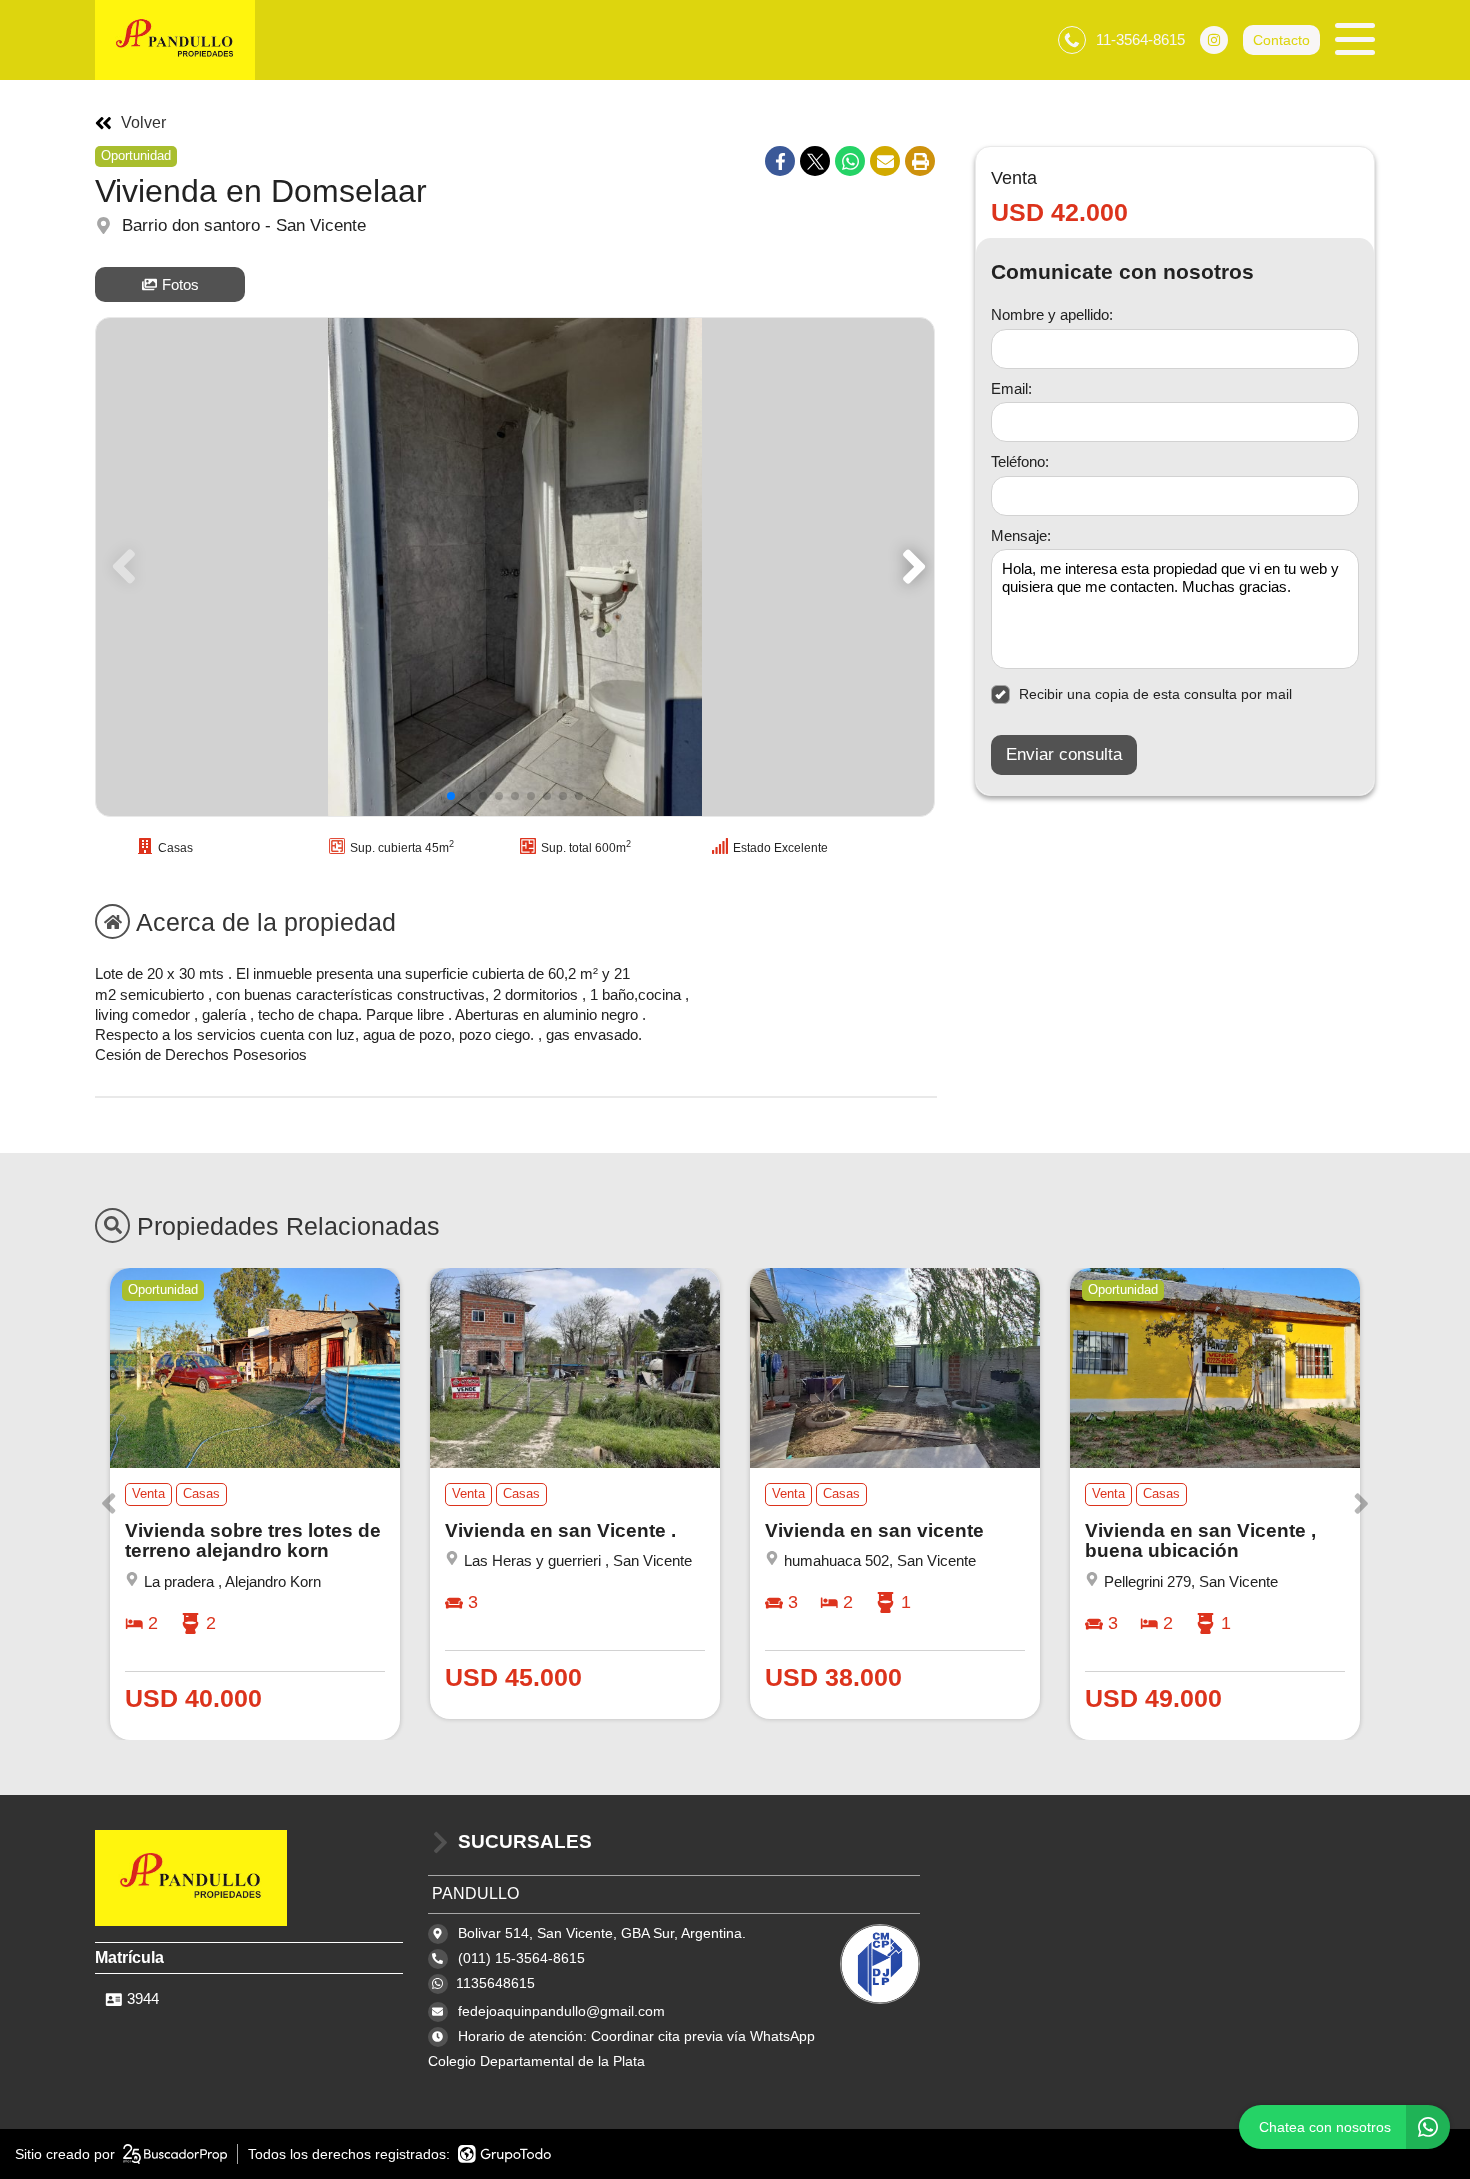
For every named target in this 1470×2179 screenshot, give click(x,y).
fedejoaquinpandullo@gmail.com (561, 2011)
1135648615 (495, 1983)
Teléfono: (1020, 461)
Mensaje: (1021, 535)
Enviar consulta (1064, 754)
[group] (515, 567)
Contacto (1281, 40)
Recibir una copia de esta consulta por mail (1155, 694)
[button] (910, 567)
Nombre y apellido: (1052, 314)
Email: (1011, 388)
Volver (143, 123)
